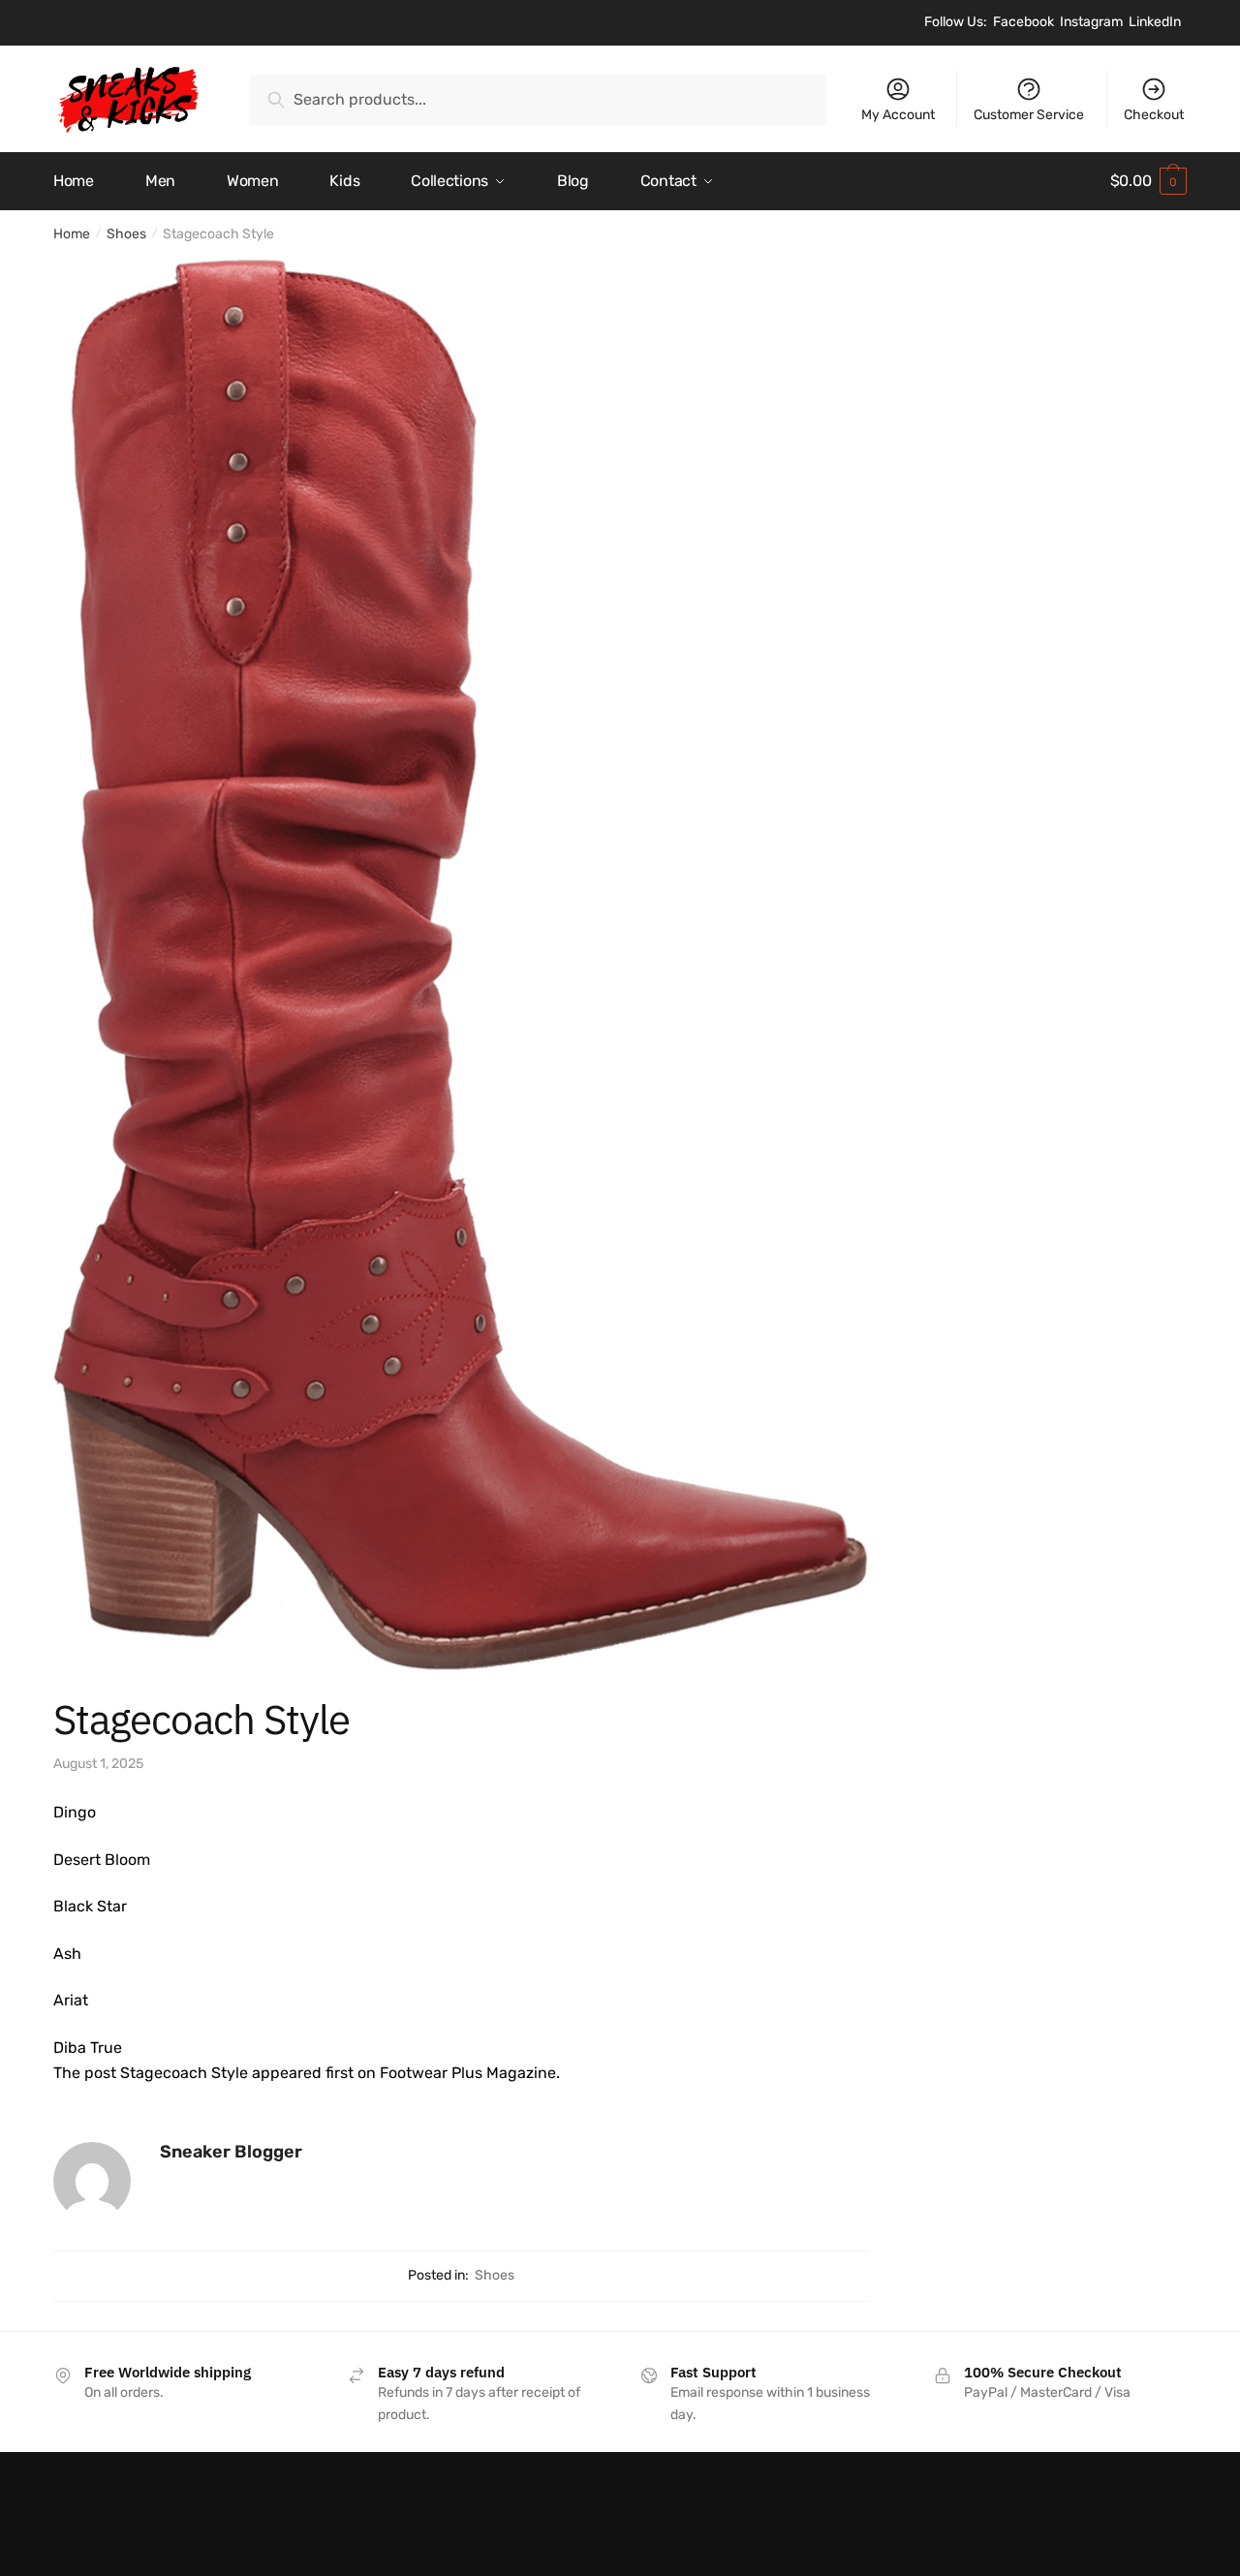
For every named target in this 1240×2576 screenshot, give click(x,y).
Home (72, 234)
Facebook (1023, 22)
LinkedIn (1155, 22)
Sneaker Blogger (231, 2152)
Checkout (1154, 115)
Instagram (1091, 22)
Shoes (126, 234)
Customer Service (1029, 115)
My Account (898, 115)
